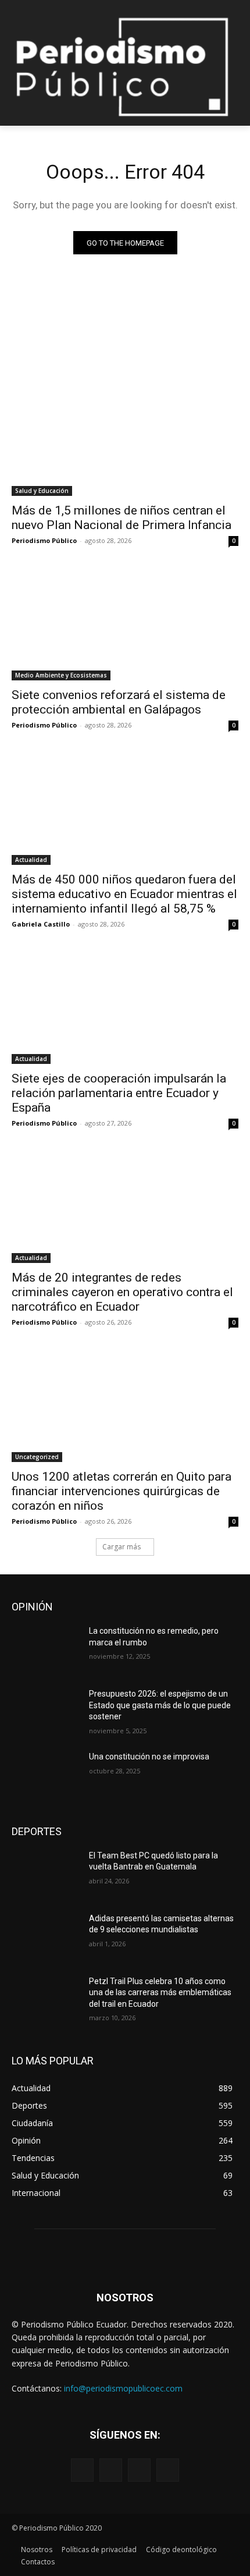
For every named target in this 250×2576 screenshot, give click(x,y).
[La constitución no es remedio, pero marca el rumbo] (46, 1649)
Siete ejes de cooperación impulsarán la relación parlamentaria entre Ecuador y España (119, 1093)
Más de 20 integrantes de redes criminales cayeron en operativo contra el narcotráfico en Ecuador (122, 1292)
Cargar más (122, 1547)
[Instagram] (111, 2470)
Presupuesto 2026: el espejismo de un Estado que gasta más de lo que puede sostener (160, 1705)
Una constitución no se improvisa (149, 1757)
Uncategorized (37, 1457)
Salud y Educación (42, 491)
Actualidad (31, 860)
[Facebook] (82, 2470)
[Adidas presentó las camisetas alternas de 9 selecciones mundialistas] (46, 1937)
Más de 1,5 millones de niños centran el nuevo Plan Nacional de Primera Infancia (122, 518)
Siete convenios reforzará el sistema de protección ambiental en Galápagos (119, 702)
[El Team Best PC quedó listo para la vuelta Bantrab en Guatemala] (46, 1874)
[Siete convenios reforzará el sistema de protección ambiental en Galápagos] (125, 624)
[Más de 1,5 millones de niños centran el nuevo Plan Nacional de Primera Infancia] (125, 439)
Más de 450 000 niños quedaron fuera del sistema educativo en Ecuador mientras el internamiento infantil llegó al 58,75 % (124, 894)
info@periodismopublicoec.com (123, 2388)
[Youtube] (168, 2470)
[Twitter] (139, 2470)
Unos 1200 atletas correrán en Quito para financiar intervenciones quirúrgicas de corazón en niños (122, 1491)
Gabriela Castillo (41, 924)
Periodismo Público (44, 540)
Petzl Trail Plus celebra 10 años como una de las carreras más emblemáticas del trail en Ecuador (160, 1993)
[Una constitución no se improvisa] (46, 1775)
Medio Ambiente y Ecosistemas (61, 675)
